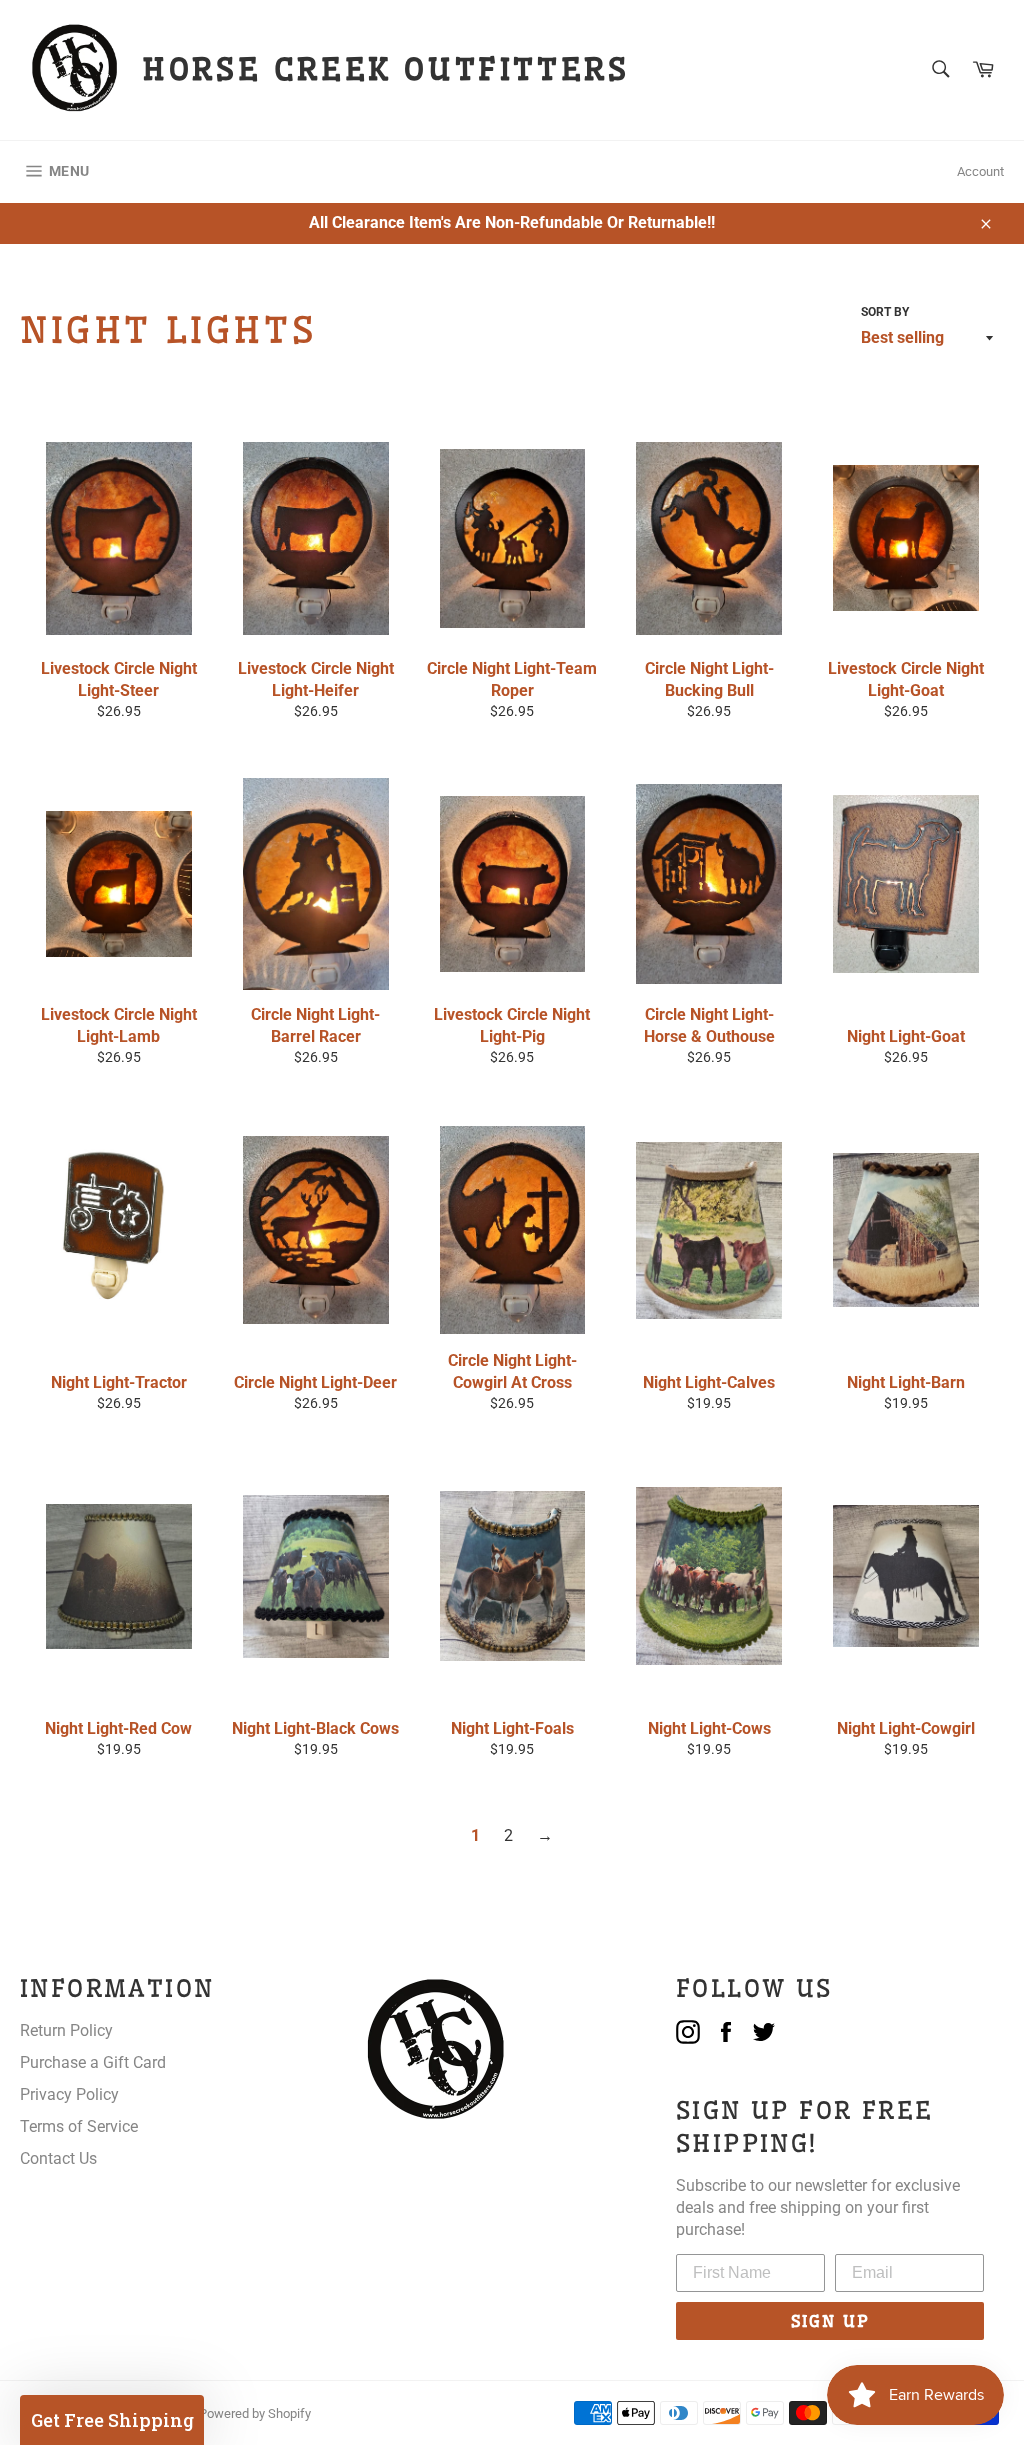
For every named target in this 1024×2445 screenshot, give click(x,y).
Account (980, 171)
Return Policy (66, 2030)
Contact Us (58, 2158)
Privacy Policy (69, 2094)
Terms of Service (79, 2126)
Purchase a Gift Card (93, 2062)
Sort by (885, 312)
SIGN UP (830, 2321)
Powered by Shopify (255, 2413)
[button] (112, 2420)
